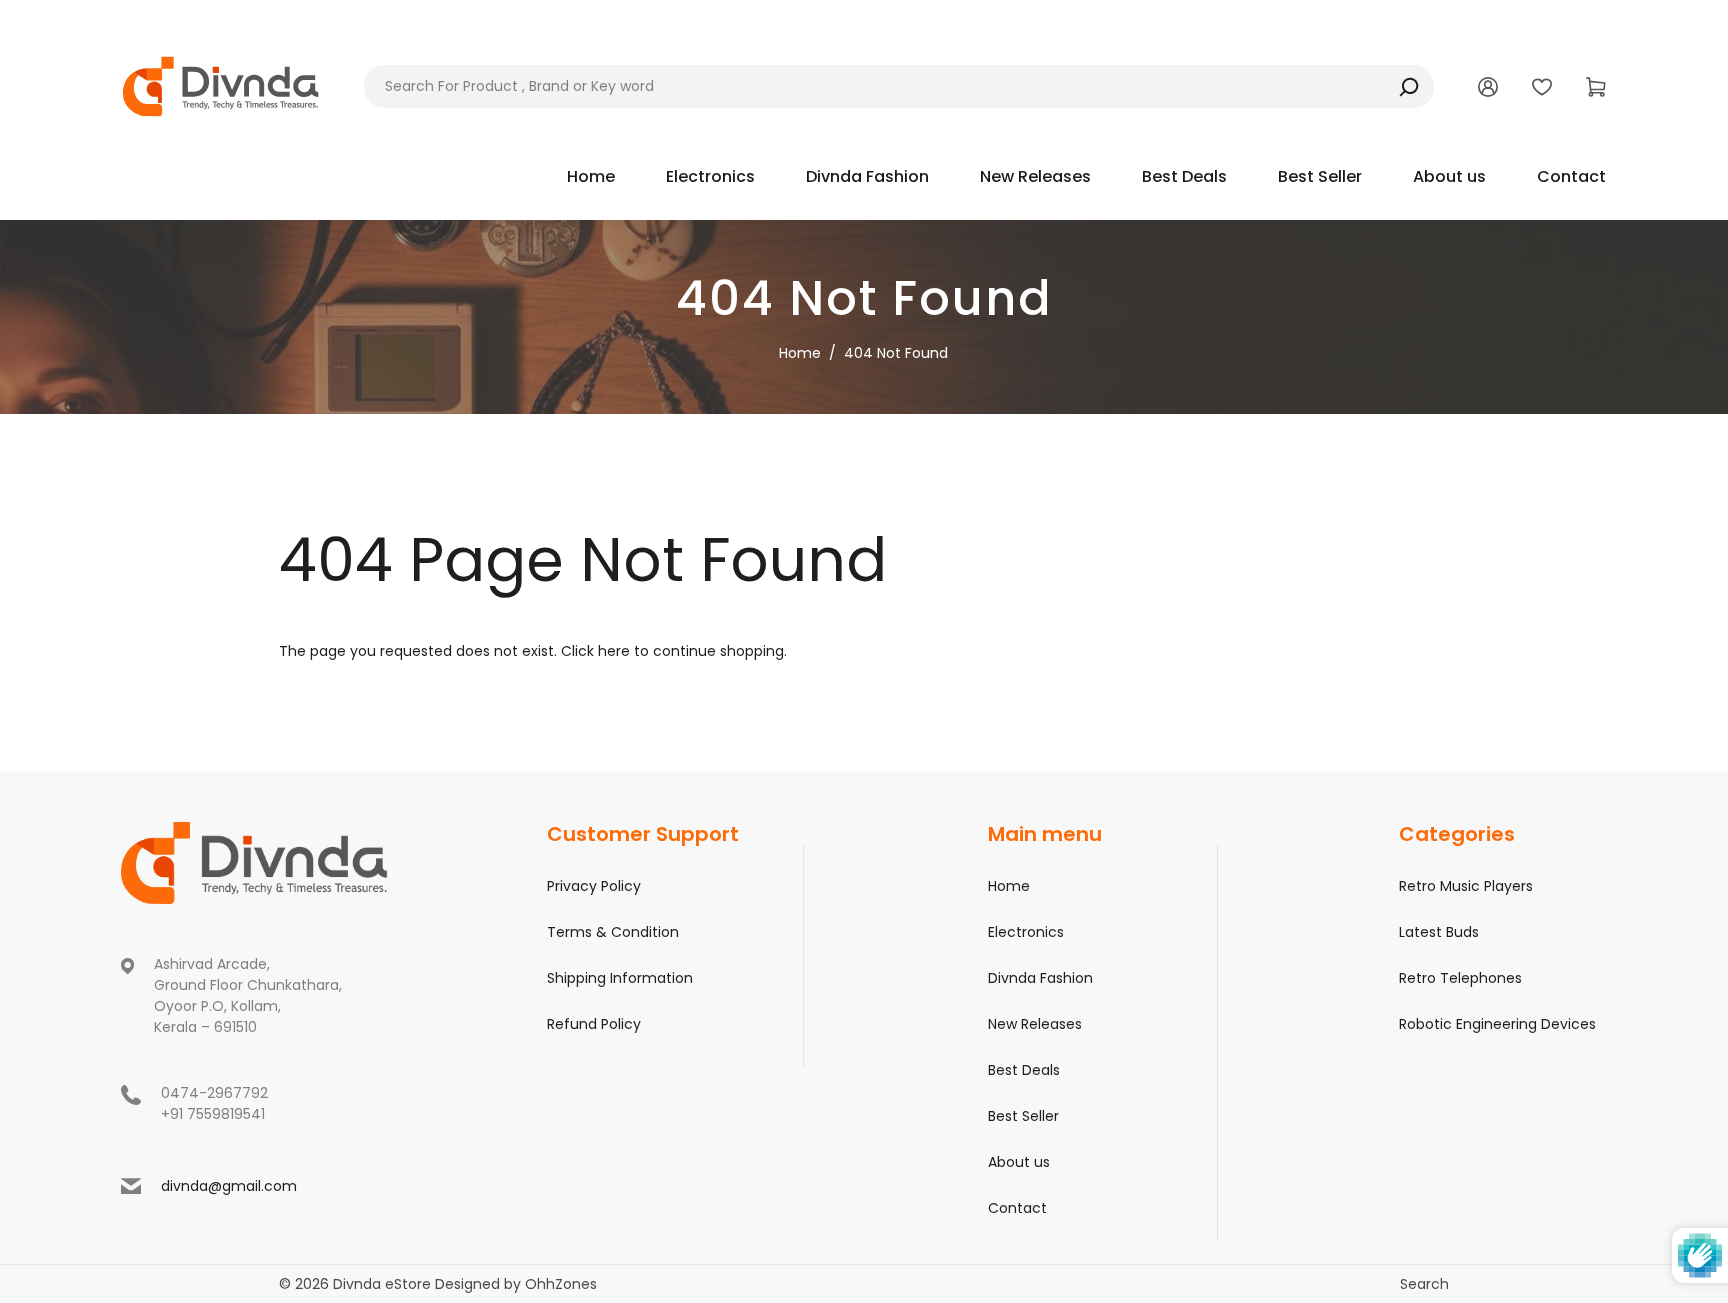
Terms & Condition (613, 932)
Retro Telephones (1460, 978)
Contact (1017, 1208)
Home (800, 353)
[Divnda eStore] (221, 85)
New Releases (1035, 1024)
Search (1424, 1284)
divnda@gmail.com (229, 1186)
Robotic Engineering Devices (1497, 1024)
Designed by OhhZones (516, 1284)
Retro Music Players (1466, 886)
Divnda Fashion (1040, 978)
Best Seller (1023, 1116)
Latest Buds (1439, 932)
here (614, 651)
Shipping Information (620, 978)
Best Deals (1024, 1070)
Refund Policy (594, 1024)
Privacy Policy (594, 886)
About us (1019, 1162)
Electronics (1026, 932)
